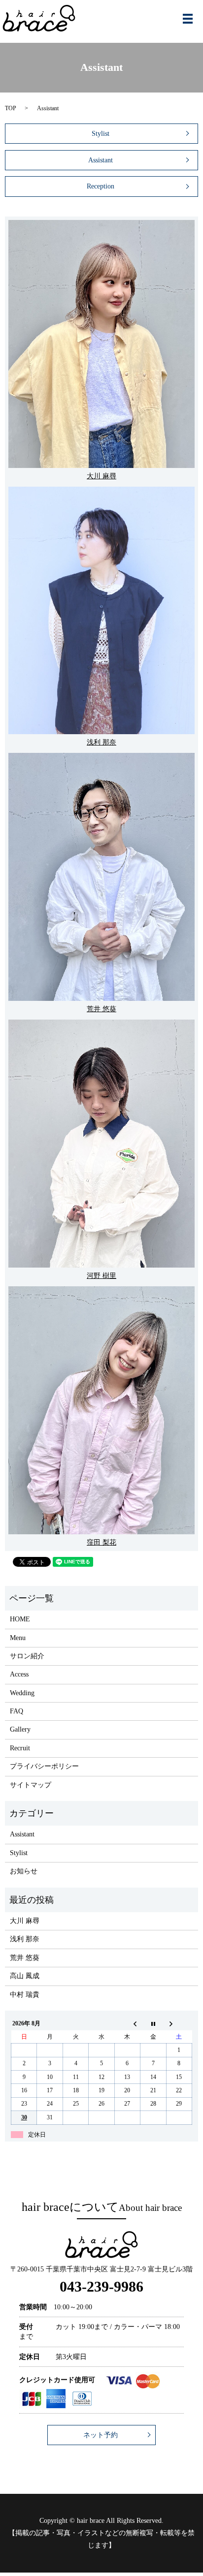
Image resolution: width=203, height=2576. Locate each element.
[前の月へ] (127, 2024)
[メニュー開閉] (188, 19)
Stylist (101, 134)
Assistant (101, 160)
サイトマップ (31, 1785)
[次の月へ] (179, 2024)
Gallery (20, 1729)
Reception (101, 186)
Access (19, 1674)
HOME (20, 1619)
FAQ (17, 1711)
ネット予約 (101, 2435)
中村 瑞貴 (25, 1995)
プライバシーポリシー (44, 1766)
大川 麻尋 (25, 1921)
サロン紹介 (27, 1656)
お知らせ (24, 1871)
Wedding (22, 1693)
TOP (11, 108)
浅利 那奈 (25, 1939)
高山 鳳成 (25, 1976)
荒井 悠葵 (25, 1958)
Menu (18, 1638)
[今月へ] (153, 2024)
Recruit (20, 1748)
